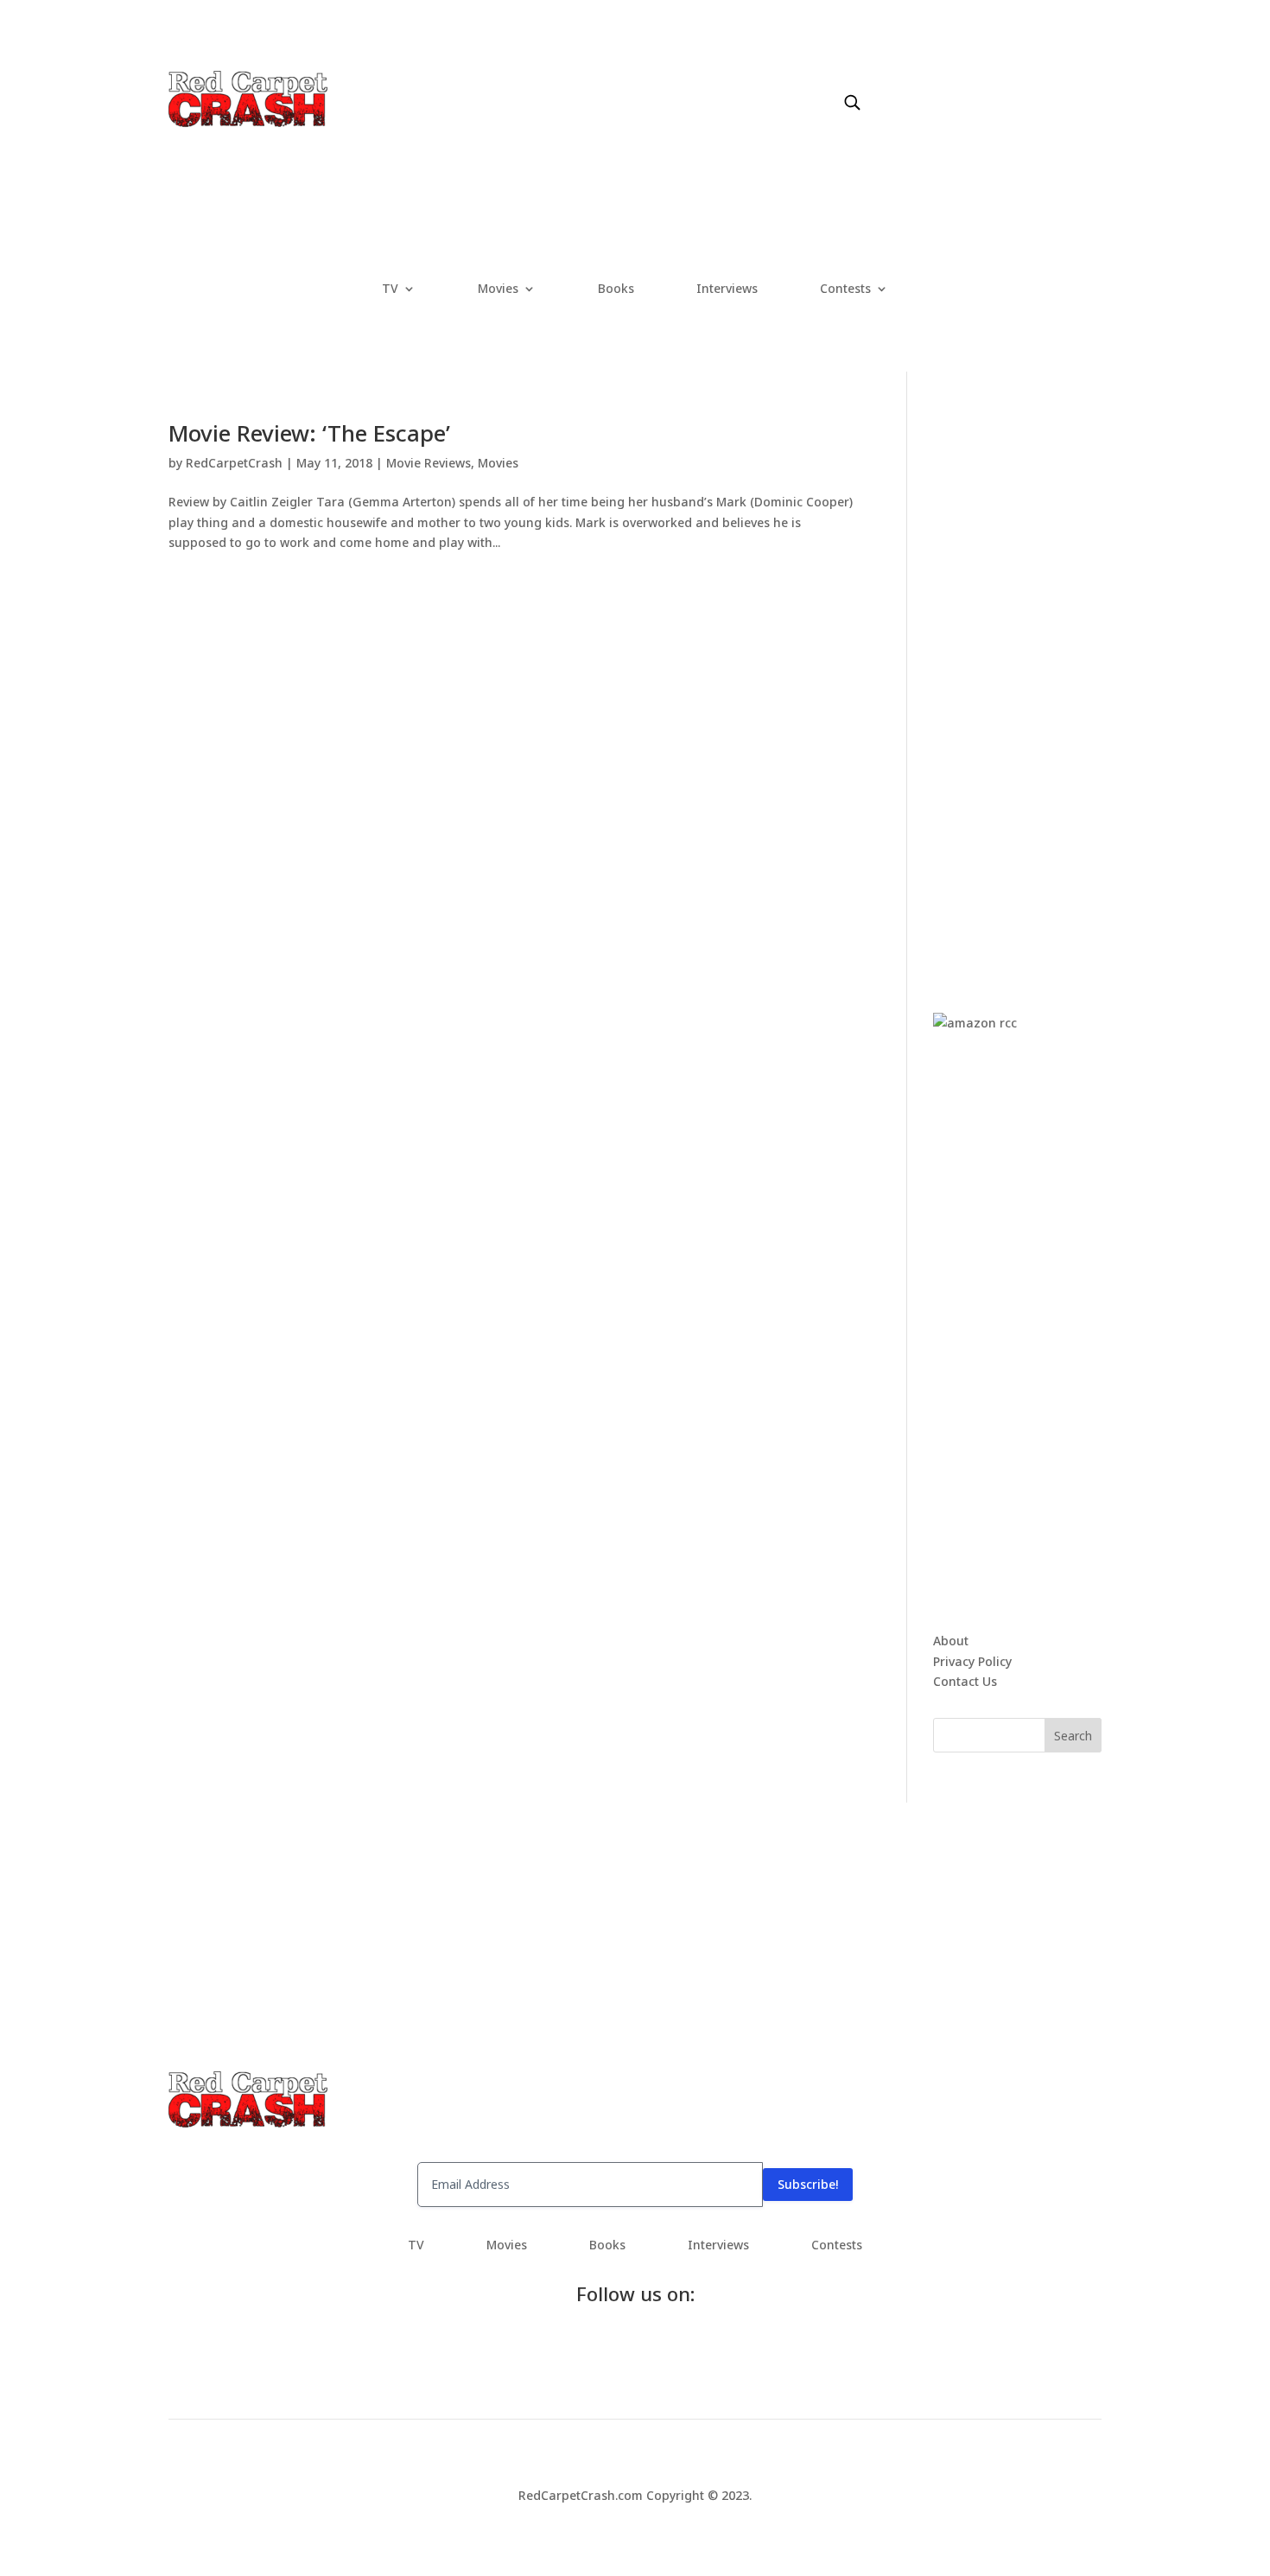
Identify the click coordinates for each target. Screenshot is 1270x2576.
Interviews (727, 289)
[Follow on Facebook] (882, 84)
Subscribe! (808, 2184)
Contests (845, 289)
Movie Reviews (429, 463)
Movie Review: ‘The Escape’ (309, 433)
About (951, 1641)
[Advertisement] (1063, 681)
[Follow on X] (917, 84)
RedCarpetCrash (234, 463)
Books (616, 289)
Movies (498, 289)
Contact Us (965, 1681)
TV (390, 289)
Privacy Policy (972, 1661)
